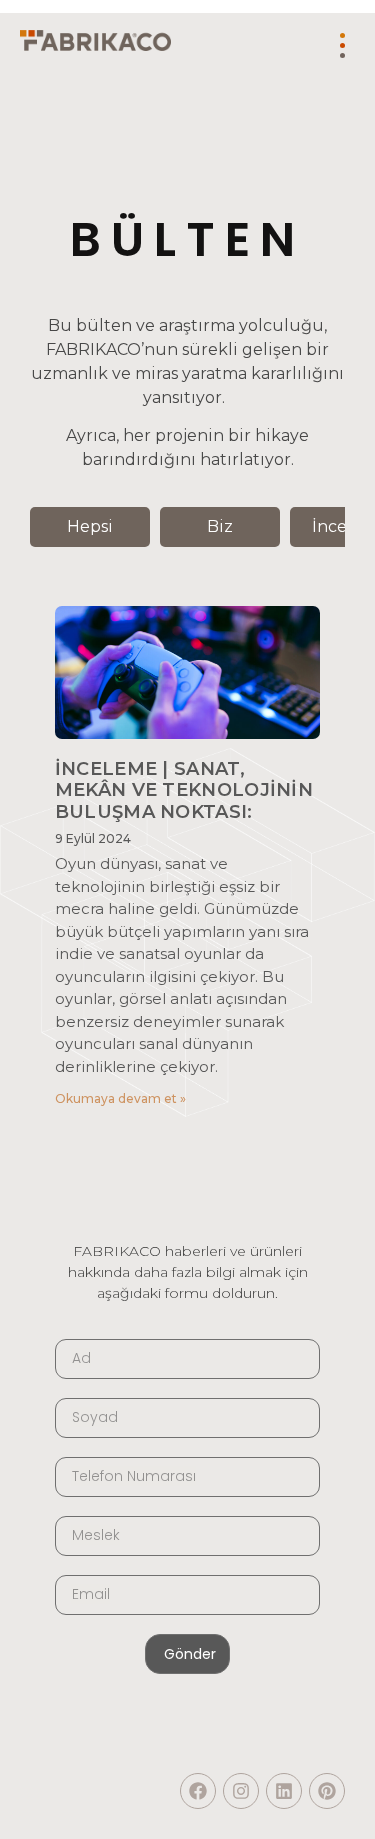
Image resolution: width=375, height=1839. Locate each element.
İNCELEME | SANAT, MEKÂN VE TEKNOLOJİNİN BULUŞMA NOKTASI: (184, 790)
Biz (220, 526)
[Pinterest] (327, 1791)
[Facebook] (198, 1791)
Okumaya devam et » (120, 1098)
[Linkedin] (284, 1791)
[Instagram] (241, 1791)
